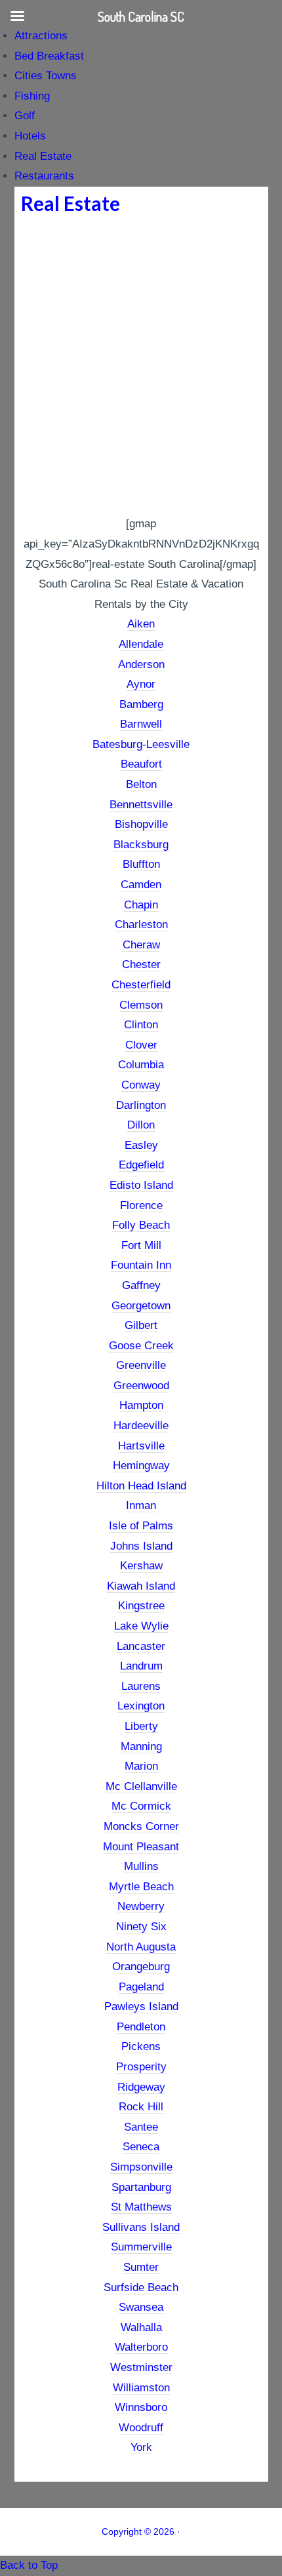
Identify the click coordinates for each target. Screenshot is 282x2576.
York (141, 2447)
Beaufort (141, 764)
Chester (141, 964)
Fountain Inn (141, 1265)
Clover (141, 1045)
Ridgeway (141, 2087)
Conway (141, 1085)
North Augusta (141, 1947)
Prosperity (141, 2067)
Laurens (141, 1686)
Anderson (141, 664)
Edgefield (141, 1165)
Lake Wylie (141, 1626)
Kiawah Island (141, 1586)
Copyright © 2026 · (141, 2531)
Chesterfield (141, 985)
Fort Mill (141, 1245)
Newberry (141, 1906)
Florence (141, 1205)
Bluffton (141, 864)
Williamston (141, 2388)
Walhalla (141, 2327)
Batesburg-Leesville (141, 744)
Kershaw (141, 1566)
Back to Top (29, 2565)
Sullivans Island (141, 2227)
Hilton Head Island (141, 1486)
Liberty (141, 1726)
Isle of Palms (141, 1526)
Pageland (141, 1987)
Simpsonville (141, 2167)
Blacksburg (141, 845)
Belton (141, 784)
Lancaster (141, 1646)
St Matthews (141, 2207)
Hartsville (141, 1446)
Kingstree (141, 1606)
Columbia (141, 1065)
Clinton (141, 1025)
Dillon (141, 1125)
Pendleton (141, 2027)
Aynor (141, 684)
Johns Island (141, 1546)
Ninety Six (141, 1927)
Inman (141, 1505)
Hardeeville (141, 1426)
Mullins (141, 1866)
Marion (141, 1766)
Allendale (141, 644)
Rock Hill (141, 2107)
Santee (141, 2127)
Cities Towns (46, 76)
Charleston (141, 924)
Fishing (32, 96)
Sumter (141, 2267)
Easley (141, 1145)
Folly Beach (141, 1225)
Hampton (141, 1405)
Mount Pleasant (141, 1847)
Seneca (141, 2147)
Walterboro (141, 2347)
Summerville (141, 2247)
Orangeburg (141, 1967)
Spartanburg (141, 2187)
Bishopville (141, 824)
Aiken (141, 624)
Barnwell (141, 724)
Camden (141, 885)
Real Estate (43, 156)
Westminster (141, 2367)
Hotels (30, 136)
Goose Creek (141, 1346)
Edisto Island (141, 1185)
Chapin (141, 905)
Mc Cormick (141, 1806)
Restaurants (44, 176)
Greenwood (141, 1386)
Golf (25, 116)
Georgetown (141, 1306)
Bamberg (141, 704)
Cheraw (141, 945)
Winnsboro (141, 2407)
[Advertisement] (141, 367)
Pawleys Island (141, 2007)
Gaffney (141, 1285)
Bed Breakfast (49, 56)
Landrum (141, 1666)
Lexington (141, 1706)
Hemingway (141, 1465)
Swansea (141, 2307)
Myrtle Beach (141, 1887)
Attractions (41, 36)
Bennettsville (141, 805)
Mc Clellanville (141, 1786)
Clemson (141, 1005)
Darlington (141, 1105)
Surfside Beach (141, 2287)
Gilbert (141, 1325)
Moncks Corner (141, 1826)
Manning (141, 1746)
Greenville (141, 1365)
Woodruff (141, 2428)
